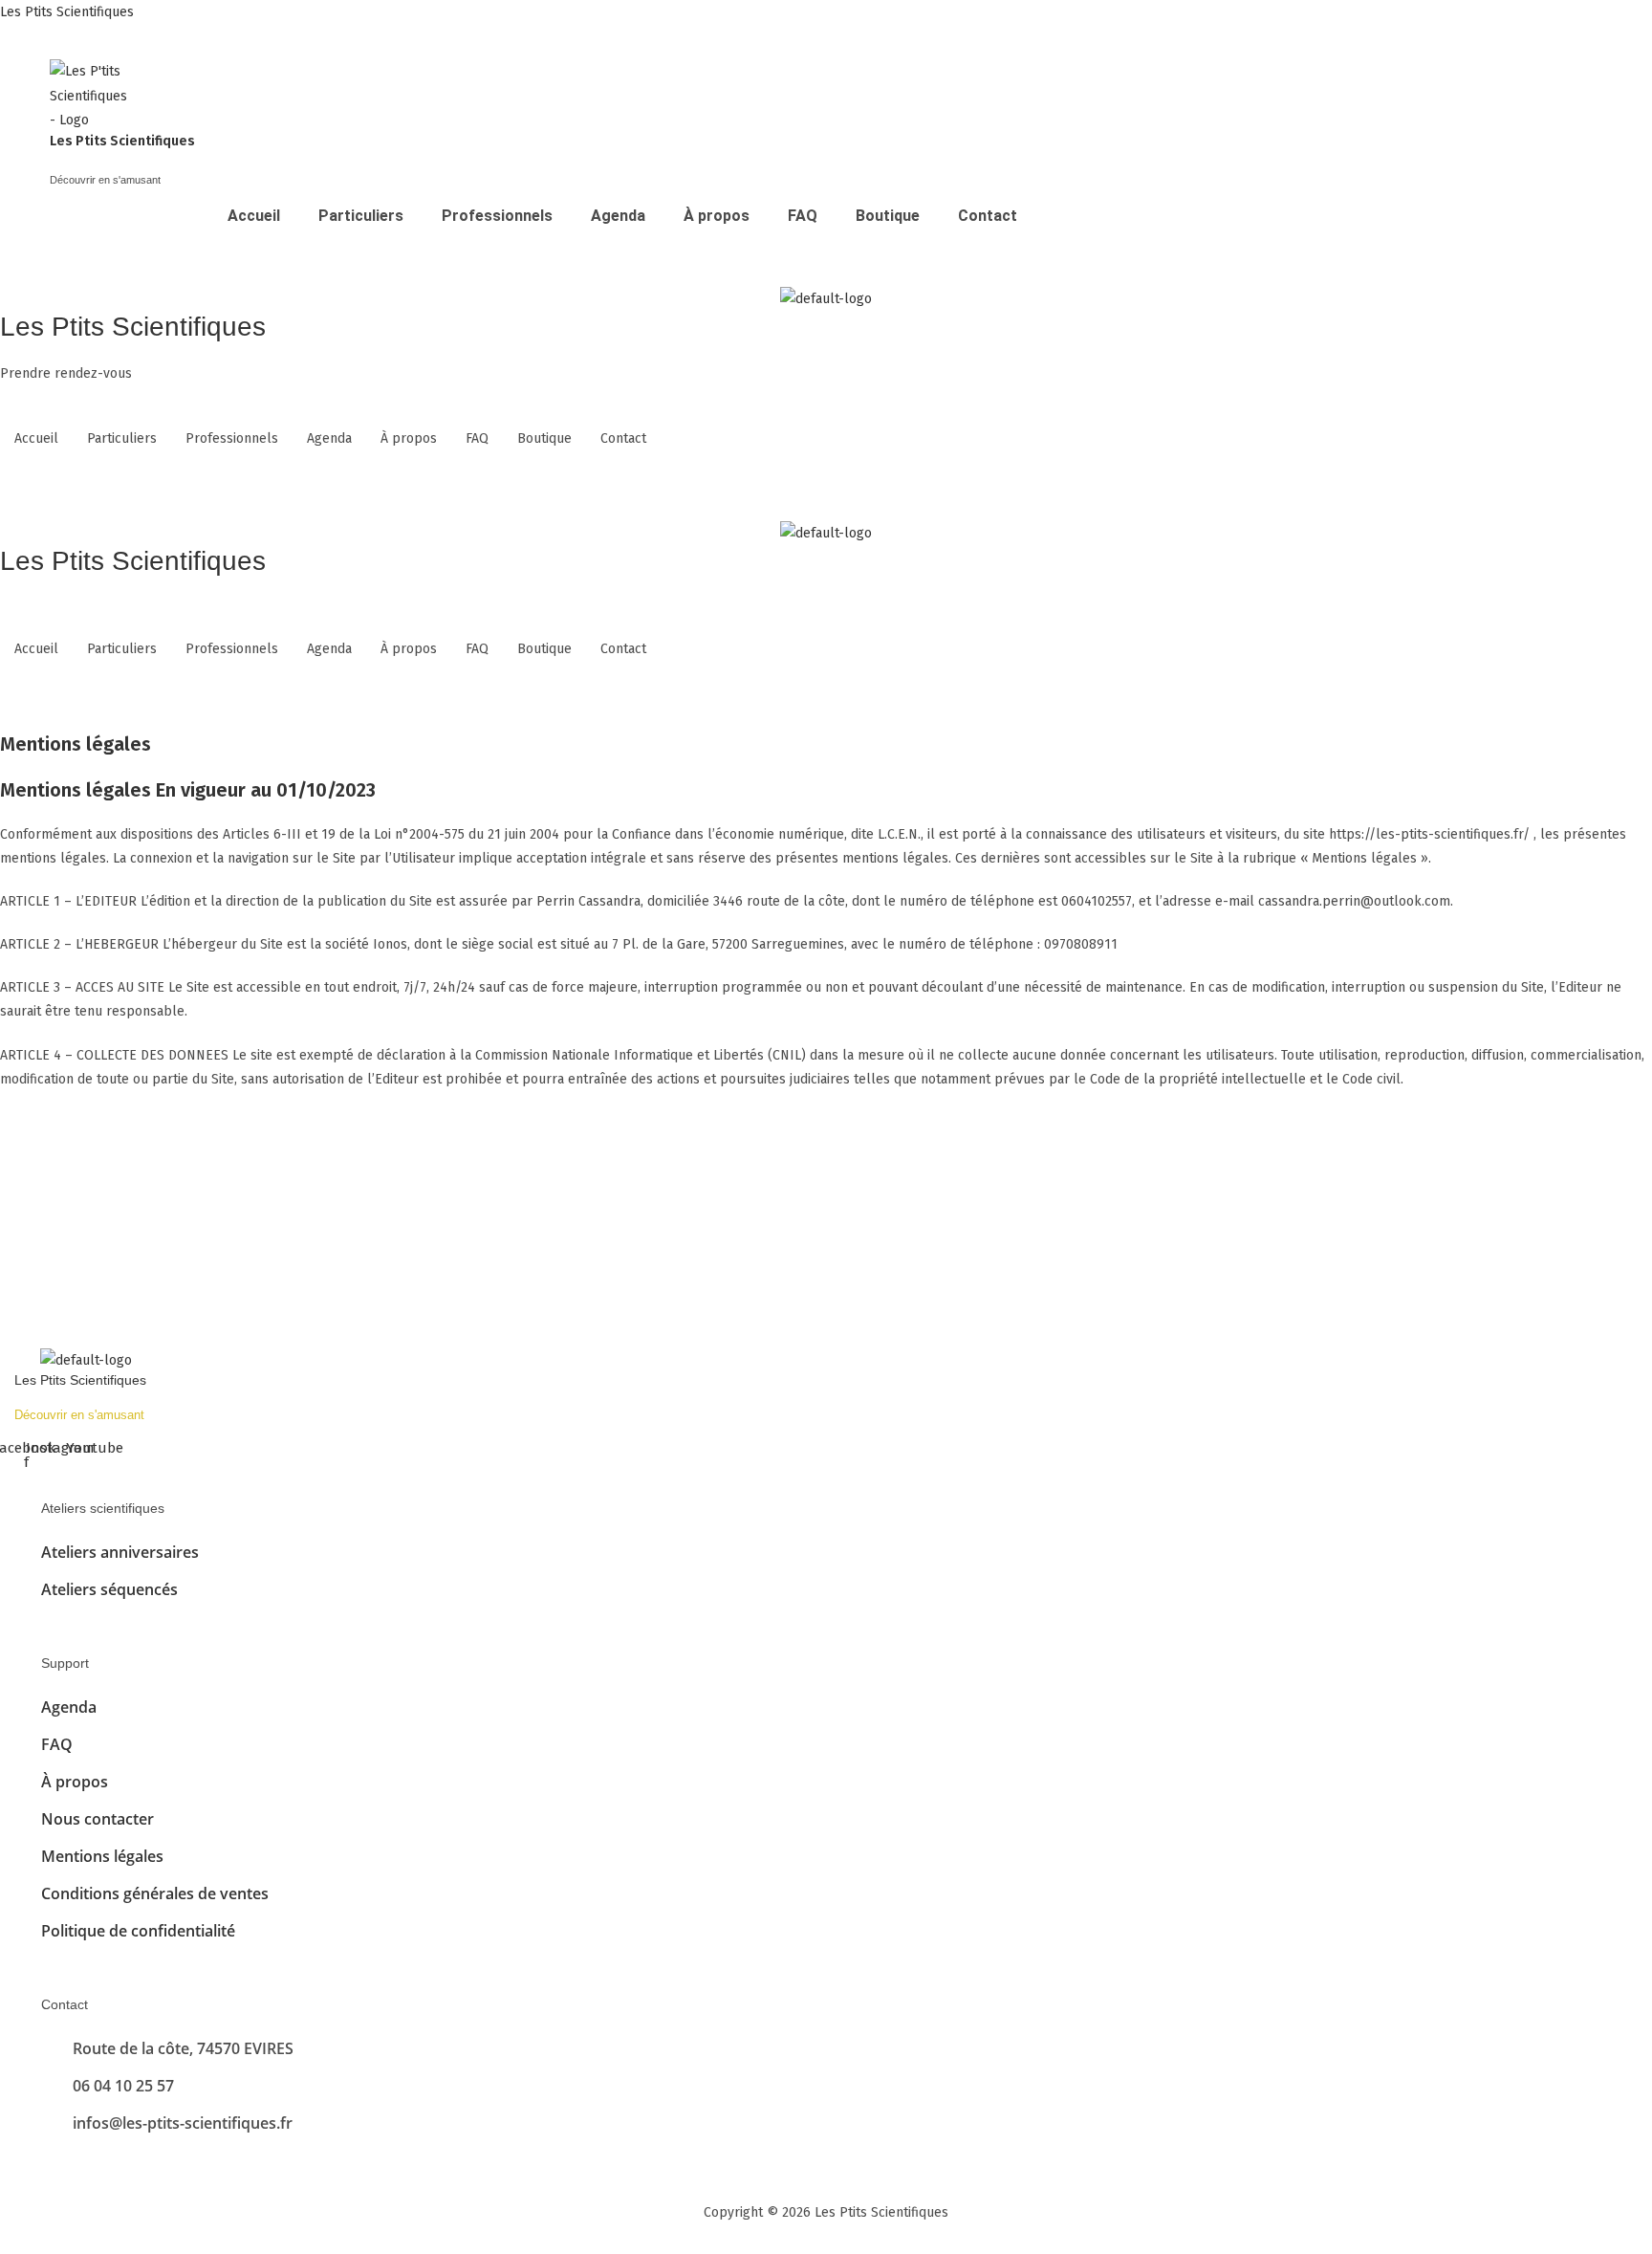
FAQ (803, 216)
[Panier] (65, 264)
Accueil (254, 216)
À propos (717, 216)
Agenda (618, 216)
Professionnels (497, 216)
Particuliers (361, 216)
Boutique (888, 216)
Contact (988, 216)
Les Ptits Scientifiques (67, 12)
